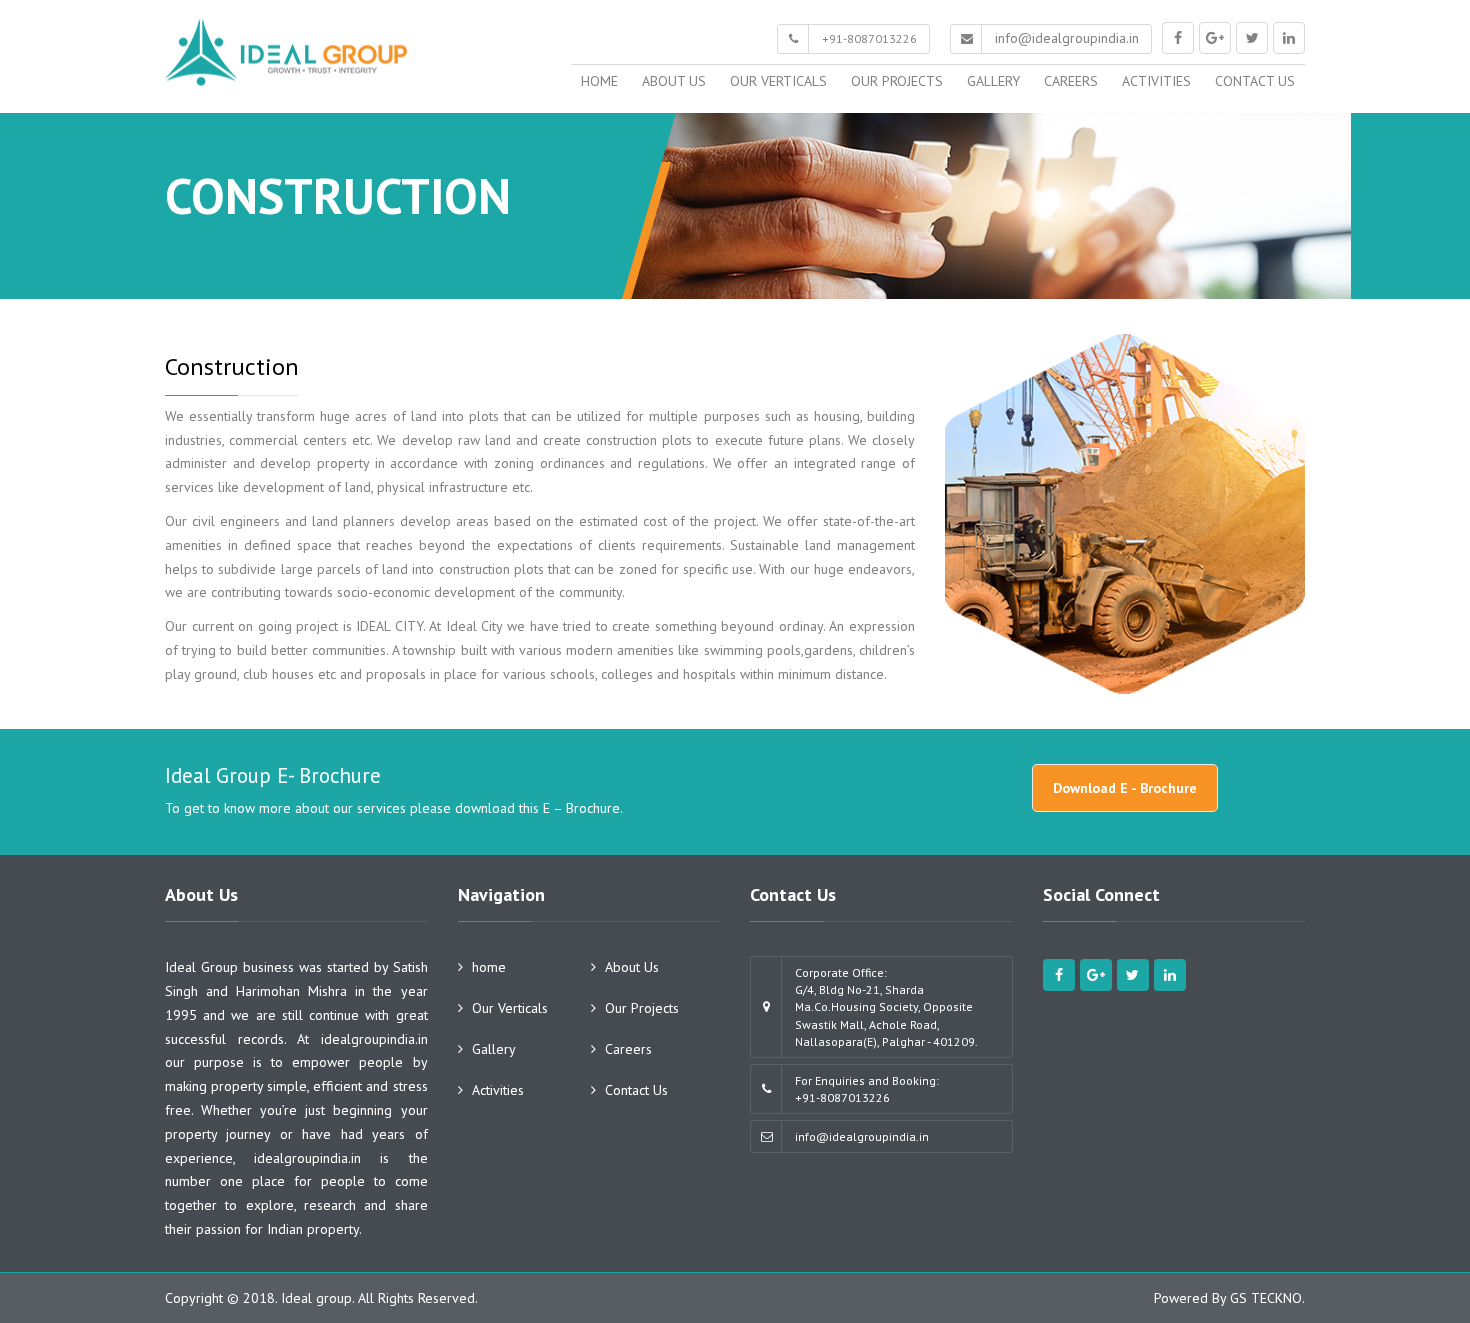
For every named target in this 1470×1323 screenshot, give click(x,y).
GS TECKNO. (1267, 1298)
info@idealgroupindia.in (1067, 38)
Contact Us (1255, 81)
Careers (1071, 81)
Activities (1156, 81)
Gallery (993, 81)
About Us (674, 81)
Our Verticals (778, 81)
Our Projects (897, 81)
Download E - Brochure (1125, 788)
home (599, 81)
